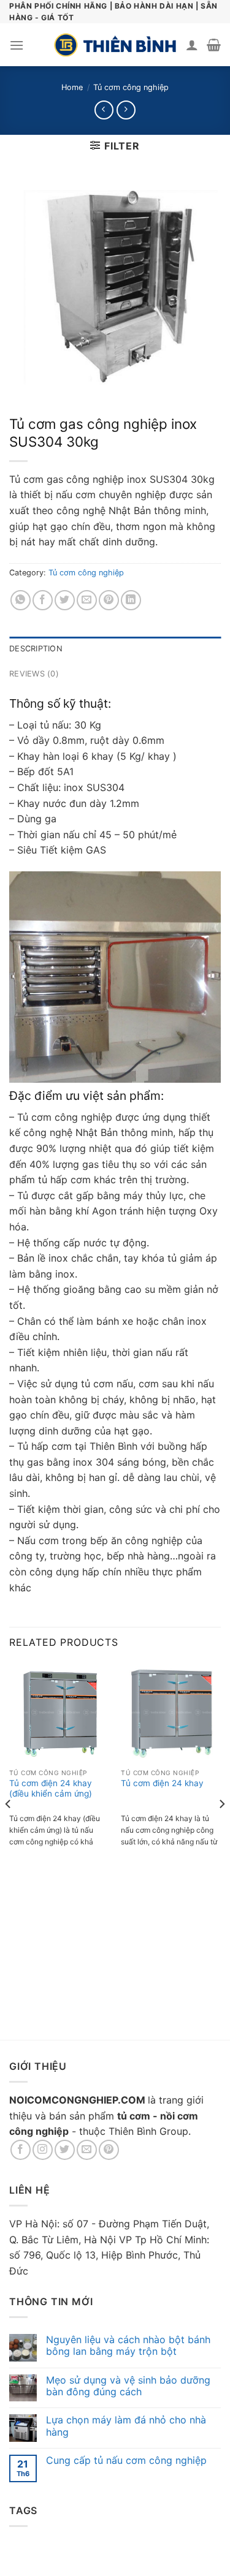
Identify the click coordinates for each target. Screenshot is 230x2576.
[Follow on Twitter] (65, 2150)
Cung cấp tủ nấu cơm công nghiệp (126, 2460)
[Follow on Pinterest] (109, 2150)
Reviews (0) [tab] (34, 674)
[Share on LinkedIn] (131, 600)
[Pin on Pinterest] (109, 600)
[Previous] (9, 1828)
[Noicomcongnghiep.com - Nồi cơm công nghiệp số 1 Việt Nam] (115, 45)
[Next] (221, 1828)
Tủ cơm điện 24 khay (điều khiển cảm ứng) (51, 1789)
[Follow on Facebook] (21, 2150)
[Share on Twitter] (65, 600)
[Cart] (214, 45)
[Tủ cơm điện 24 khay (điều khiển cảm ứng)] (59, 1712)
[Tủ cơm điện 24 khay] (171, 1712)
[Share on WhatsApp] (21, 600)
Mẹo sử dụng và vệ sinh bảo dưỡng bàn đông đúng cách (128, 2386)
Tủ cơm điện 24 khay (162, 1783)
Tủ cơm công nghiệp (131, 87)
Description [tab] (36, 649)
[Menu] (17, 45)
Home (72, 87)
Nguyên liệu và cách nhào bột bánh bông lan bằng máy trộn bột (128, 2346)
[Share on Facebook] (43, 600)
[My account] (192, 45)
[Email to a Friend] (87, 600)
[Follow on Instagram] (43, 2150)
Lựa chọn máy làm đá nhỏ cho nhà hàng (126, 2426)
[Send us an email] (87, 2150)
